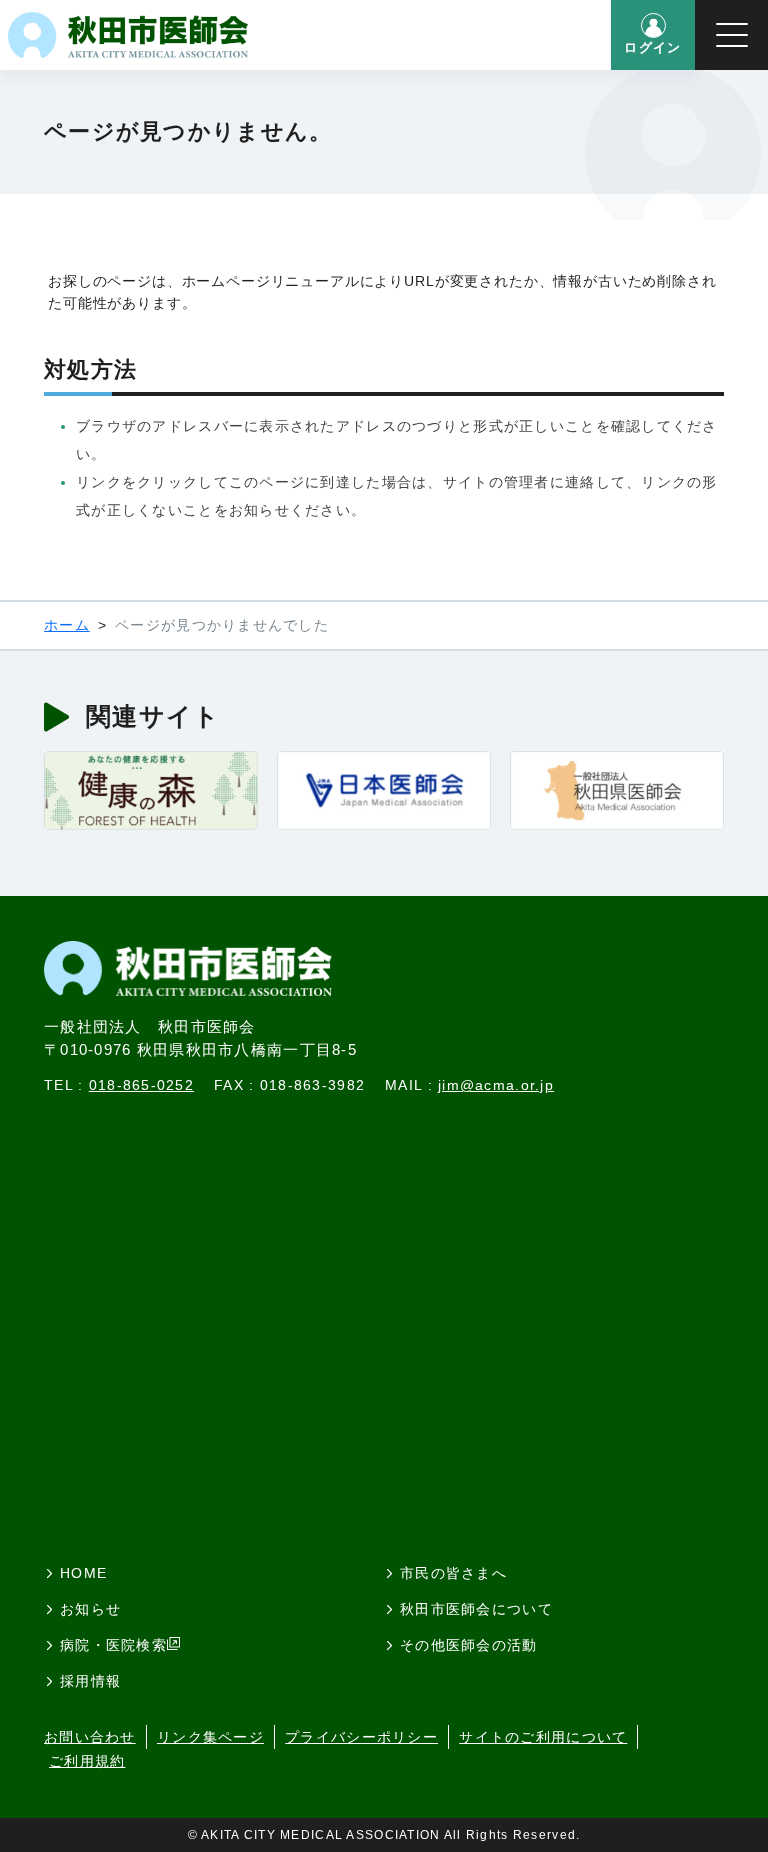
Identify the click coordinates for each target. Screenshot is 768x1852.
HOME (83, 1573)
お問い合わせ (90, 1737)
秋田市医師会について (476, 1609)
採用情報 (90, 1681)
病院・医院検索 (113, 1645)
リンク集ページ (210, 1737)
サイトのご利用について (543, 1737)
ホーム (67, 625)
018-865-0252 (141, 1085)
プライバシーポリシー (361, 1737)
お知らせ (90, 1609)
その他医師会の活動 (469, 1645)
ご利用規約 (87, 1761)
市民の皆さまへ (453, 1573)
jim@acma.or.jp (496, 1085)
